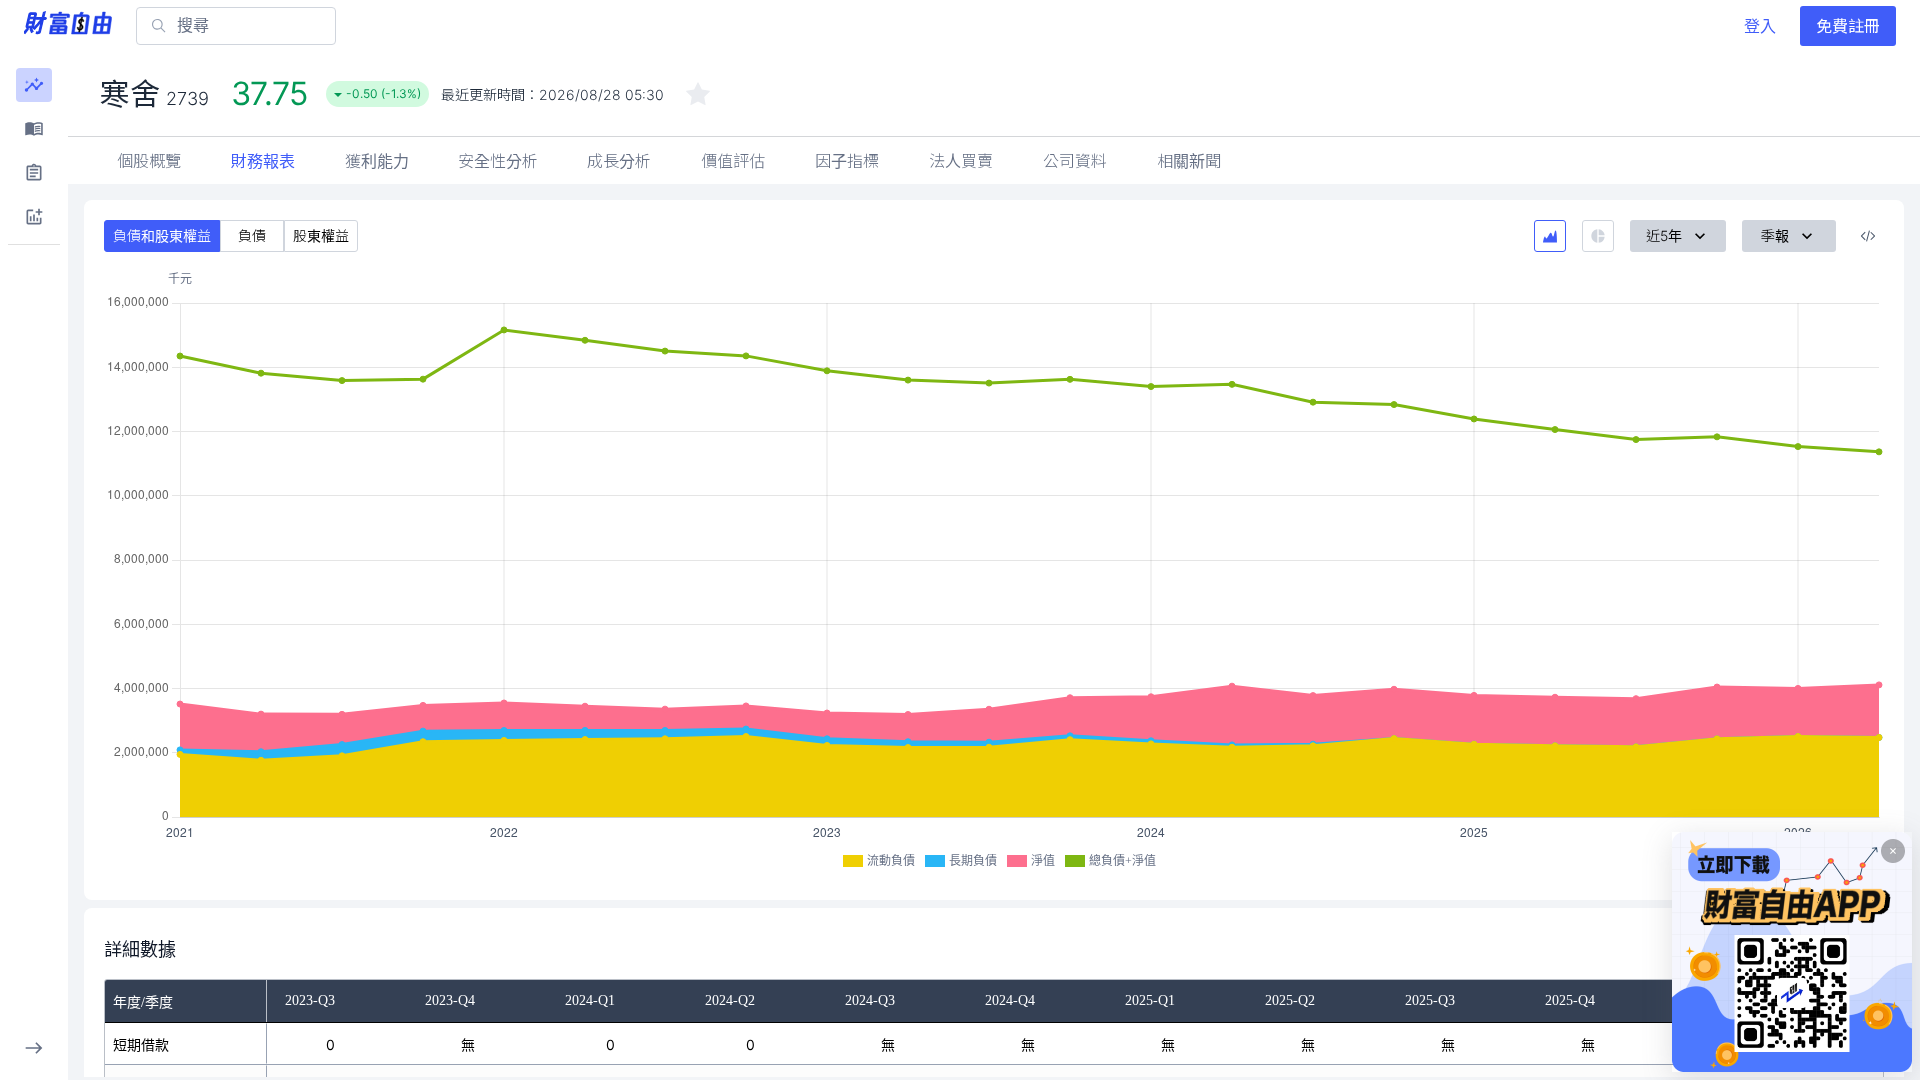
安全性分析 (498, 161)
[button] (34, 85)
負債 (252, 235)
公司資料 (1075, 161)
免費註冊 (1848, 26)
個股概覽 (149, 161)
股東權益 (321, 235)
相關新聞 (1189, 161)
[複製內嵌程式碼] (1868, 236)
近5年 (1664, 235)
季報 (1775, 235)
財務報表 (263, 161)
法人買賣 (961, 161)
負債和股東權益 (162, 235)
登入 (1760, 26)
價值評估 (733, 161)
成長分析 (619, 161)
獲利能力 (377, 161)
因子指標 (847, 161)
